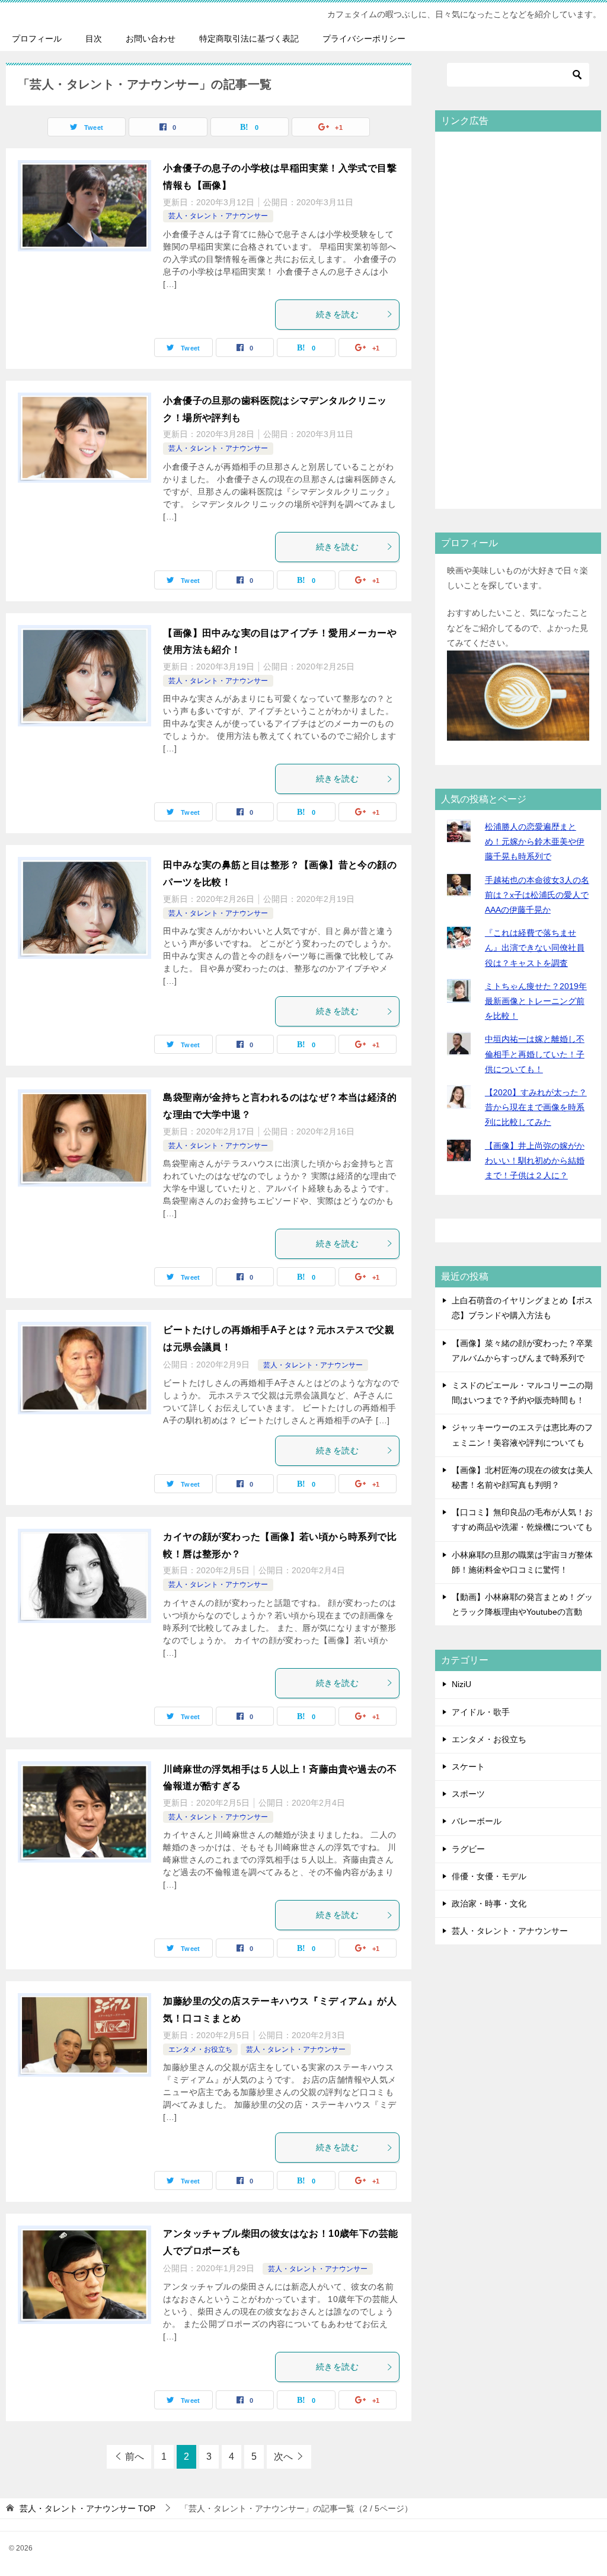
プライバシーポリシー (364, 39)
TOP (87, 2508)
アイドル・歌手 (481, 1712)
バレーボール (477, 1821)
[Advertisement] (518, 319)
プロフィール (37, 39)
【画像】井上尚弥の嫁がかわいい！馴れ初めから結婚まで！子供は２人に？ (535, 1161)
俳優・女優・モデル (489, 1876)
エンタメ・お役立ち (200, 2049)
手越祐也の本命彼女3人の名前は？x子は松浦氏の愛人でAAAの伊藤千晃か (537, 895)
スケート (468, 1767)
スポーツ (468, 1794)
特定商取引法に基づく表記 (249, 39)
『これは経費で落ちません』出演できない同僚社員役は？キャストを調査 (535, 948)
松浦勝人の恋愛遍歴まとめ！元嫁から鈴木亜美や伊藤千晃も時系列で (535, 841)
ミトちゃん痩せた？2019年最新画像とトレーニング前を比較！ (536, 1001)
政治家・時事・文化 (489, 1904)
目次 (94, 39)
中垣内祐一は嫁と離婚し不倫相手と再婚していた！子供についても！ (535, 1054)
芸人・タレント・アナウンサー (218, 216)
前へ (135, 2457)
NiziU (461, 1684)
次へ (283, 2457)
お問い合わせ (151, 39)
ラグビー (468, 1849)
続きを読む (337, 314)
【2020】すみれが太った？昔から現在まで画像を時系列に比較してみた (536, 1107)
